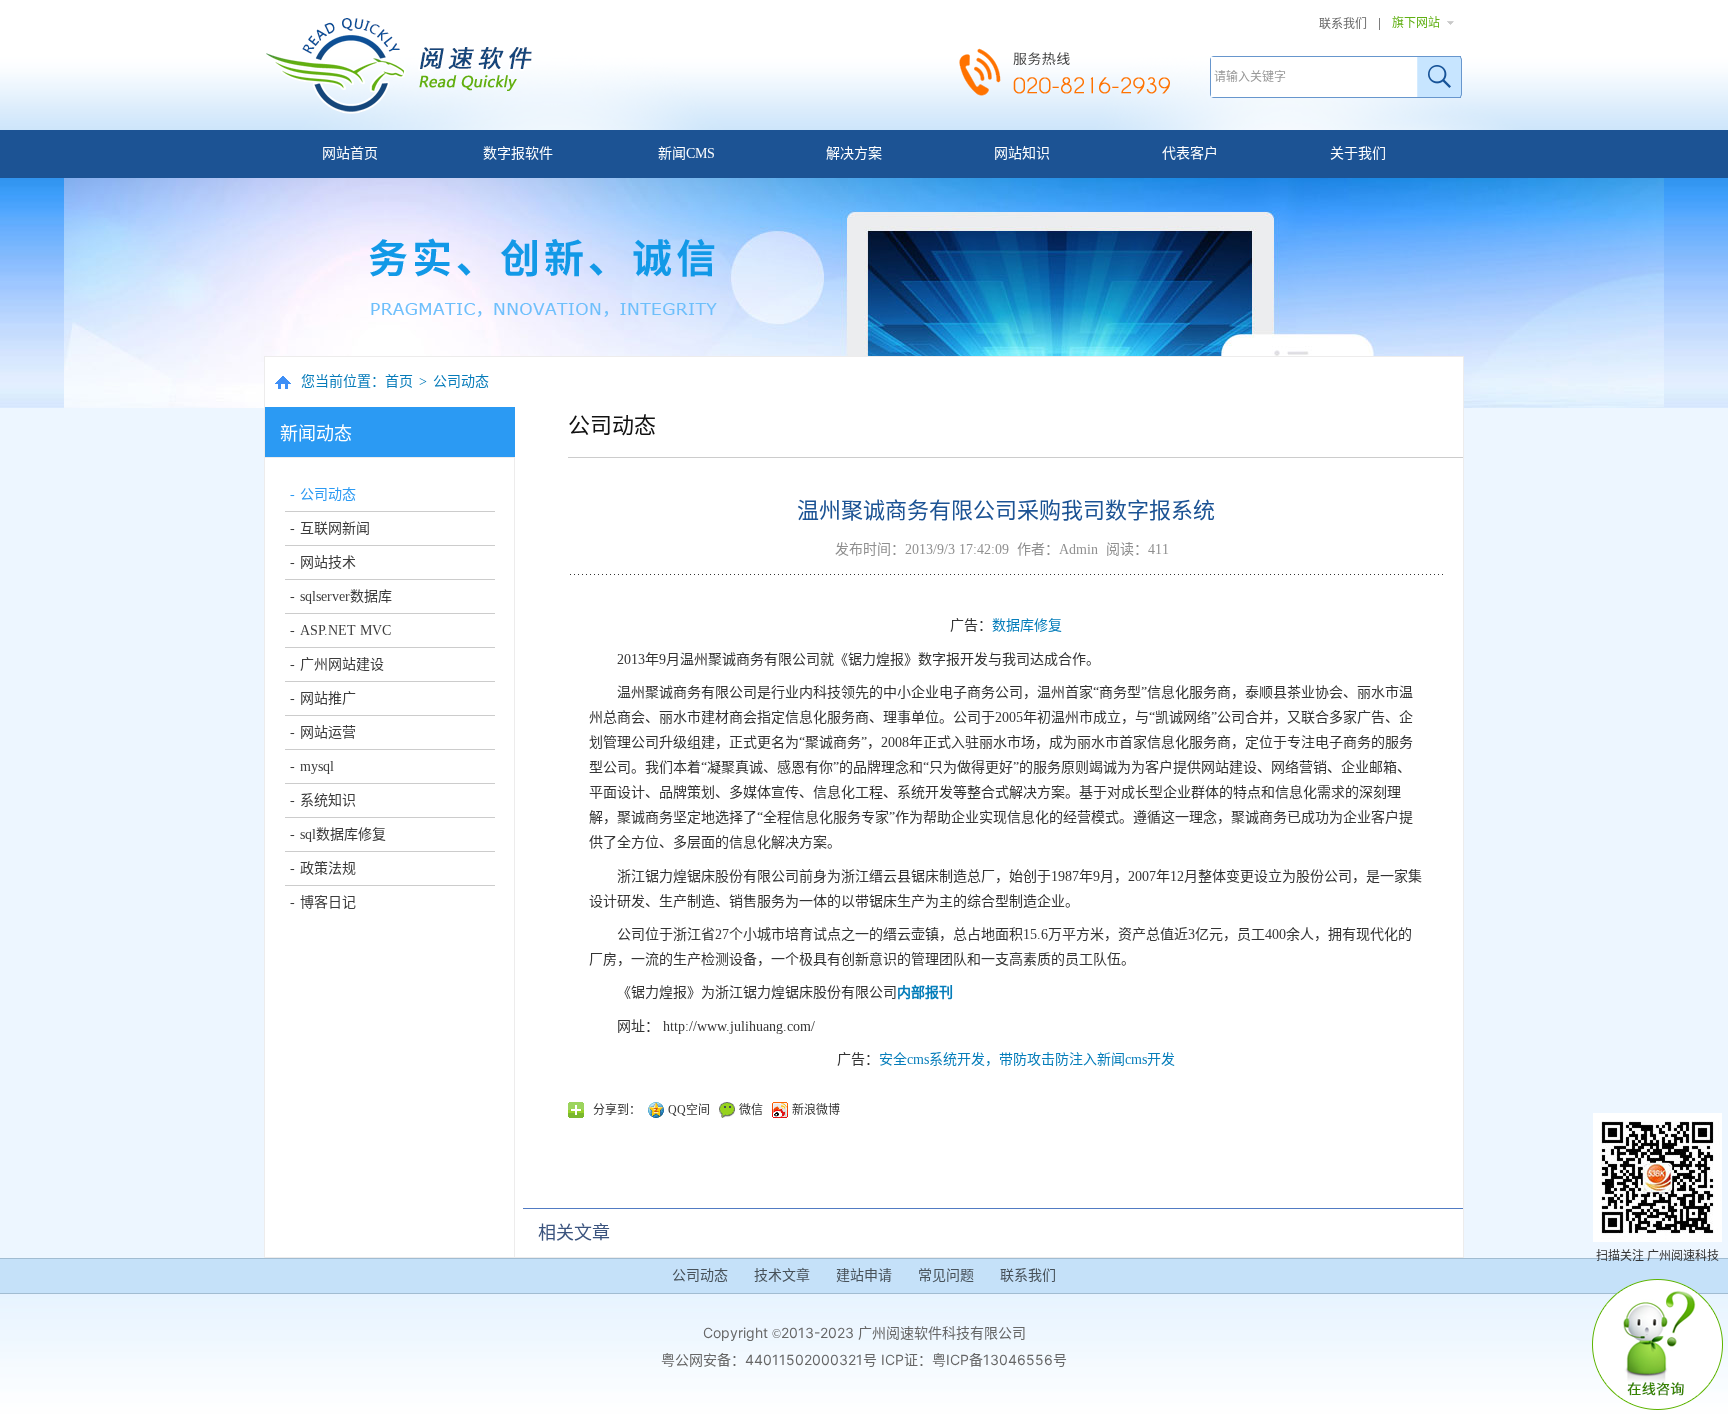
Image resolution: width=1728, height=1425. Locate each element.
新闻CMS (686, 153)
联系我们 (1343, 24)
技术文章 (782, 1275)
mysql (317, 766)
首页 (399, 381)
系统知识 (328, 800)
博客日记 (328, 902)
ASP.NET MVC (345, 630)
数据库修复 (1027, 625)
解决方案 (854, 153)
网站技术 (328, 562)
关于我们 (1358, 153)
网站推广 (328, 698)
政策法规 (328, 868)
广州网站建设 (342, 664)
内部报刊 (925, 992)
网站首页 (350, 153)
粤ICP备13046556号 (999, 1359)
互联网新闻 (335, 528)
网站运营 (328, 732)
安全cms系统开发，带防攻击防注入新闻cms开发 (1027, 1059)
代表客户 (1190, 153)
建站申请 (864, 1275)
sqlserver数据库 (346, 596)
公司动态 (461, 381)
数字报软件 (518, 153)
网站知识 (1022, 153)
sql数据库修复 (343, 834)
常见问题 (946, 1275)
